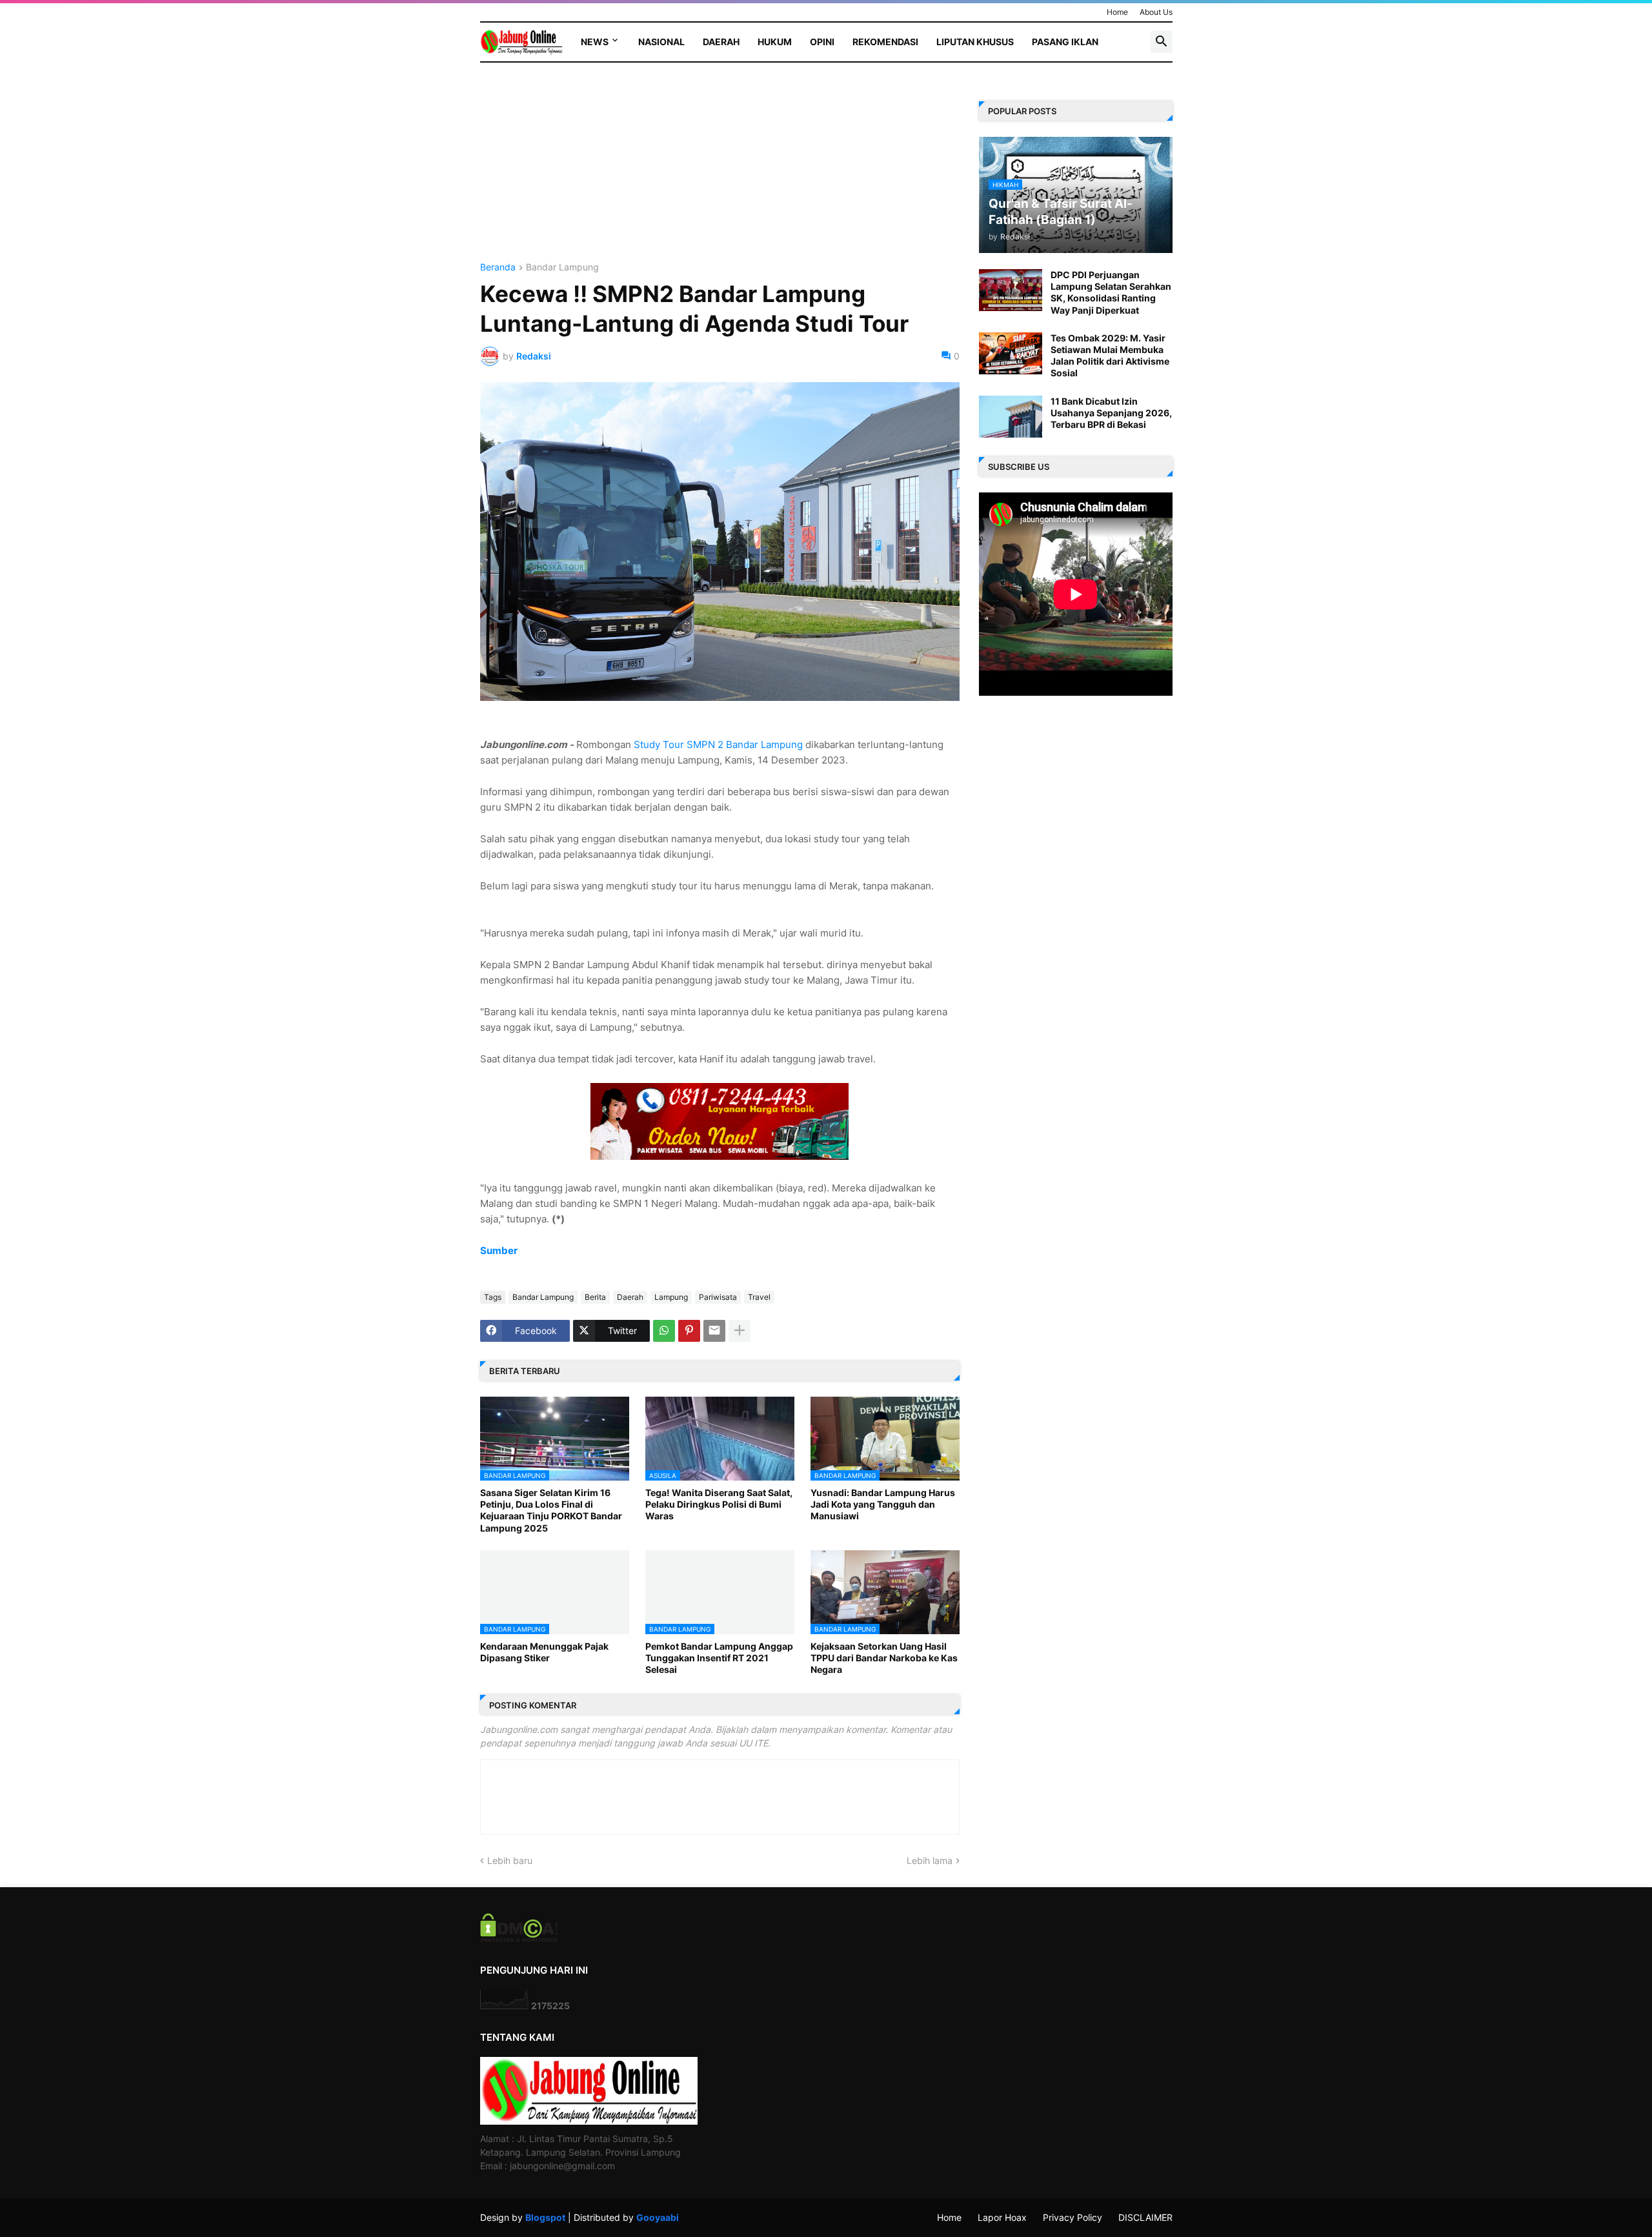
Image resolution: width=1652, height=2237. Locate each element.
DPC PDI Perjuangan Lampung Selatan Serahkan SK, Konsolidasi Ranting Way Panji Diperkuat (1111, 292)
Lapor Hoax (1002, 2217)
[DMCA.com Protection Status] (519, 1938)
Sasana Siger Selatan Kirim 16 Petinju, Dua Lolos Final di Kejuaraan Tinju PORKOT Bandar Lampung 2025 (551, 1510)
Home (1117, 12)
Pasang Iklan (1065, 42)
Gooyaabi (658, 2217)
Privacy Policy (1073, 2217)
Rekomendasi (885, 42)
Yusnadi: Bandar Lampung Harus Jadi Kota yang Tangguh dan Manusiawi (883, 1504)
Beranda (498, 268)
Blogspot (545, 2217)
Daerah (721, 42)
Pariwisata (718, 1297)
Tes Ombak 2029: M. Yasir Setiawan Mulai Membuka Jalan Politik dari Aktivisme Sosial (1110, 356)
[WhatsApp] (664, 1331)
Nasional (661, 42)
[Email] (714, 1331)
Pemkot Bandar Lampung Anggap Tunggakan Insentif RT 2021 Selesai (719, 1658)
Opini (822, 42)
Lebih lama (930, 1860)
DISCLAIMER (1145, 2217)
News (595, 42)
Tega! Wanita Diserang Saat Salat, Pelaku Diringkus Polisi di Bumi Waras (719, 1504)
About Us (1156, 12)
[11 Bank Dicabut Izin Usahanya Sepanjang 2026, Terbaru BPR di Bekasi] (1011, 417)
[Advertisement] (720, 172)
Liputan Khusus (975, 42)
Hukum (775, 42)
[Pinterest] (689, 1331)
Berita (595, 1297)
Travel (759, 1297)
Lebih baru (510, 1860)
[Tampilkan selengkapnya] (740, 1331)
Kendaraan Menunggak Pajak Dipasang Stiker (544, 1652)
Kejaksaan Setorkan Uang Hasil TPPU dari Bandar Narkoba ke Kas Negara (884, 1658)
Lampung (671, 1297)
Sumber (499, 1250)
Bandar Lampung (562, 268)
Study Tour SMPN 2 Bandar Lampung (720, 744)
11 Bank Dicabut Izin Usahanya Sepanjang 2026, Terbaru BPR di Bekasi (1111, 413)
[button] (1162, 42)
